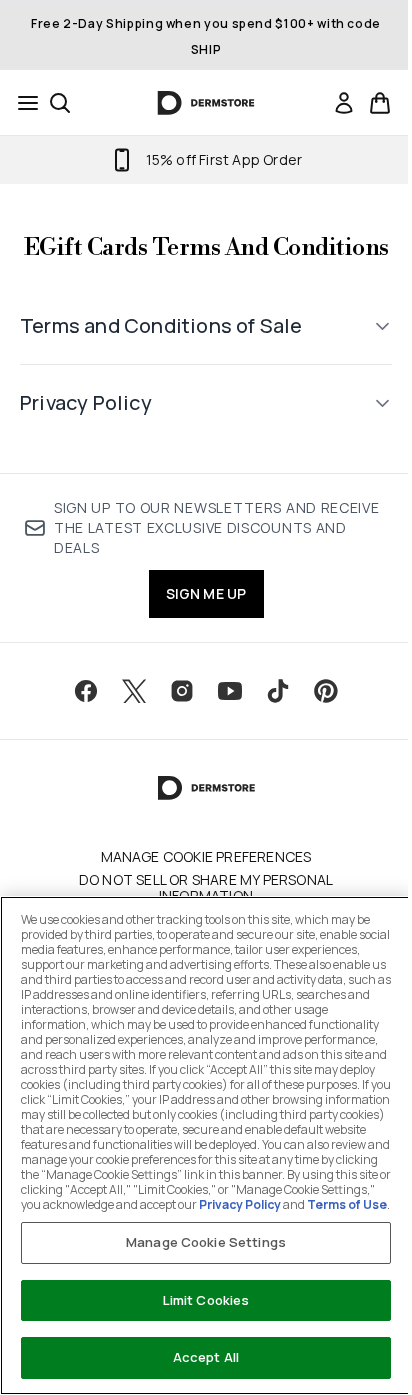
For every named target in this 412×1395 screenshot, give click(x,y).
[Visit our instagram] (175, 723)
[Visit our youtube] (223, 723)
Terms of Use (324, 1204)
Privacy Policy (217, 1204)
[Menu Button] (22, 103)
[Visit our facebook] (79, 723)
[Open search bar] (60, 103)
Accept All (198, 1357)
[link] (344, 103)
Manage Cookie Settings (199, 1242)
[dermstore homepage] (206, 103)
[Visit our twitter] (127, 723)
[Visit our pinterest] (319, 723)
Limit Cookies (198, 1300)
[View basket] (380, 103)
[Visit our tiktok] (271, 723)
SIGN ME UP (198, 625)
